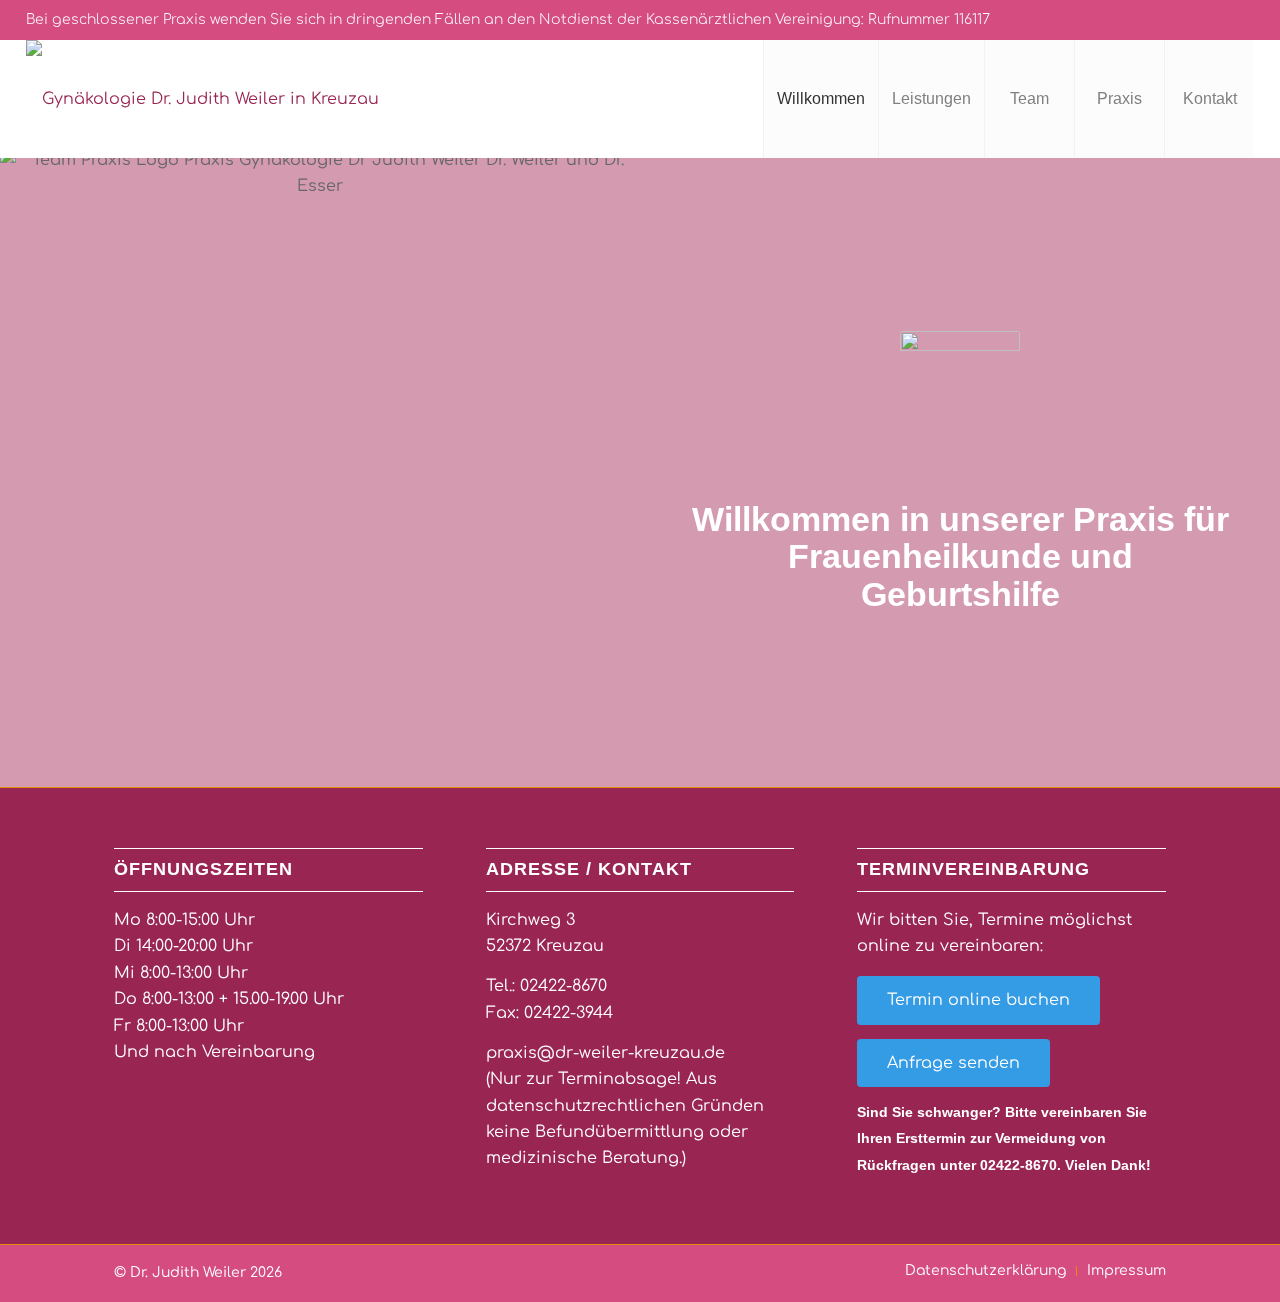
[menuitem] (820, 99)
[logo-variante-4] (202, 99)
